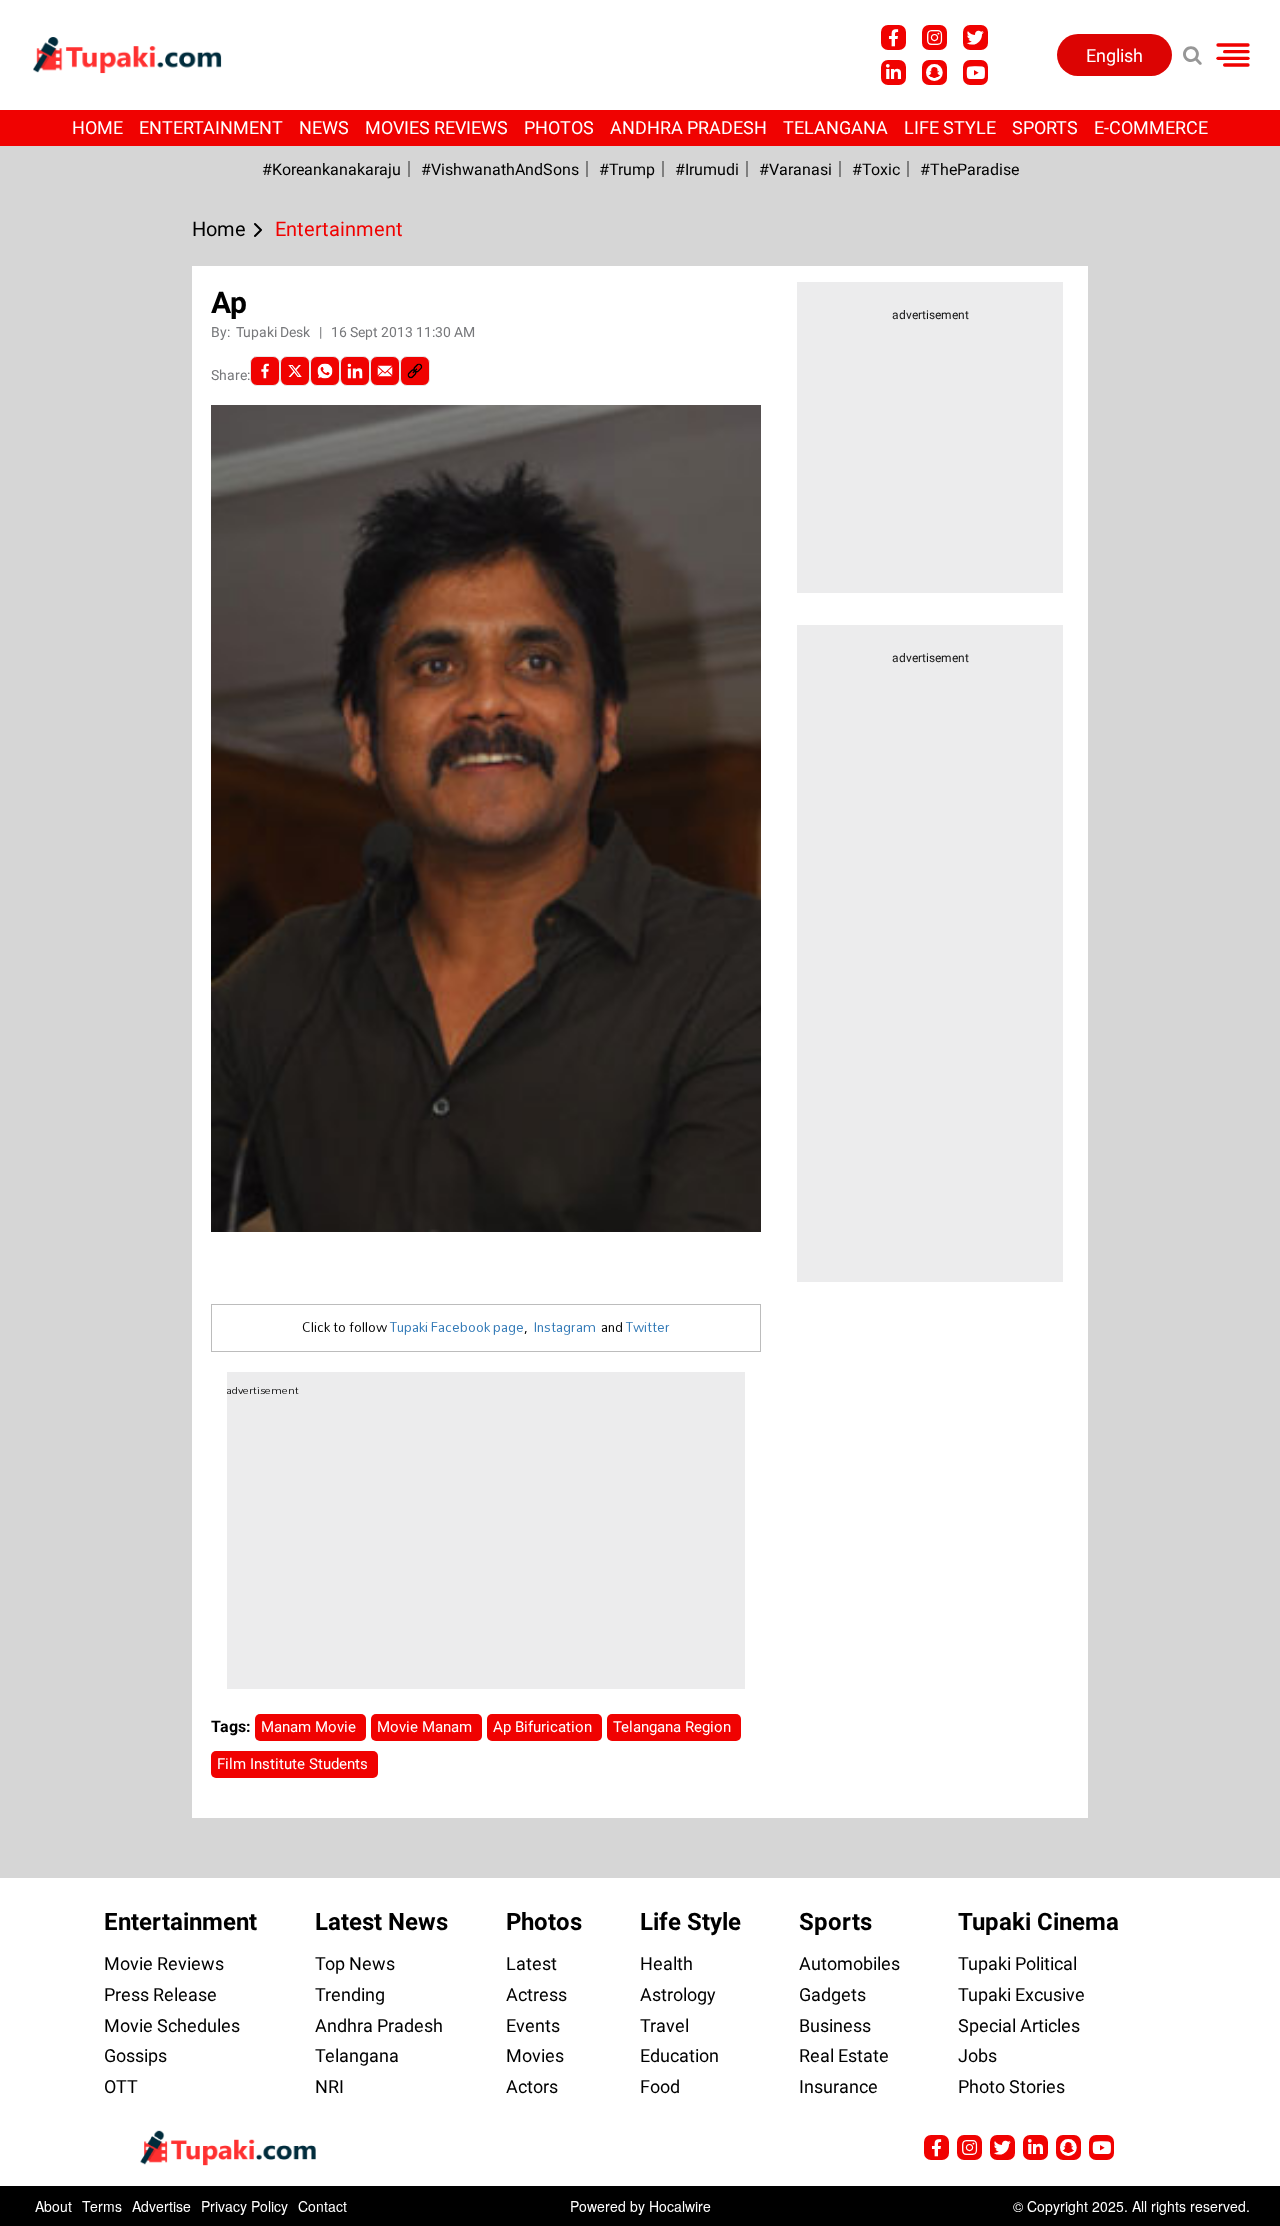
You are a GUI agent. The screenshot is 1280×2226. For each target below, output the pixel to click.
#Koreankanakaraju (331, 169)
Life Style (950, 127)
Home (97, 127)
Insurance (838, 2086)
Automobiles (849, 1963)
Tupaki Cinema (1038, 1922)
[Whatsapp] (325, 371)
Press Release (160, 1994)
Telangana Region (674, 1727)
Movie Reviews (164, 1963)
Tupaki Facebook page (457, 1327)
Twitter (648, 1327)
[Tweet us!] (975, 37)
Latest (531, 1963)
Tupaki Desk (274, 332)
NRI (329, 2086)
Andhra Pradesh (688, 127)
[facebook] (265, 371)
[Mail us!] (1101, 2147)
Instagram (564, 1327)
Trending (350, 1994)
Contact (322, 2206)
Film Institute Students (294, 1764)
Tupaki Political (1017, 1963)
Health (666, 1963)
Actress (536, 1994)
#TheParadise (969, 169)
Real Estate (844, 2055)
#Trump (627, 169)
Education (679, 2055)
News (324, 127)
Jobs (977, 2055)
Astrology (678, 1994)
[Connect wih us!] (893, 72)
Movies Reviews (436, 127)
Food (660, 2086)
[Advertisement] (90, 765)
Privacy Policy (244, 2206)
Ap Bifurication (544, 1727)
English (1114, 55)
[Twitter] (295, 371)
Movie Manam (426, 1727)
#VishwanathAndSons (500, 169)
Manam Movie (310, 1727)
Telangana (835, 127)
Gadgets (832, 1994)
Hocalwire (680, 2206)
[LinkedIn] (355, 371)
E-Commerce (1151, 127)
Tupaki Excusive (1021, 1994)
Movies (535, 2055)
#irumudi (707, 169)
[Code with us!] (934, 72)
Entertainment (211, 127)
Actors (532, 2086)
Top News (355, 1963)
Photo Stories (1011, 2086)
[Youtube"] (975, 72)
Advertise (161, 2206)
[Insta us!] (934, 37)
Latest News (381, 1922)
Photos (559, 127)
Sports (1045, 127)
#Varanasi (795, 169)
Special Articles (1019, 2025)
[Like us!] (893, 37)
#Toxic (876, 169)
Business (835, 2025)
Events (533, 2025)
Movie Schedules (172, 2025)
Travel (664, 2025)
